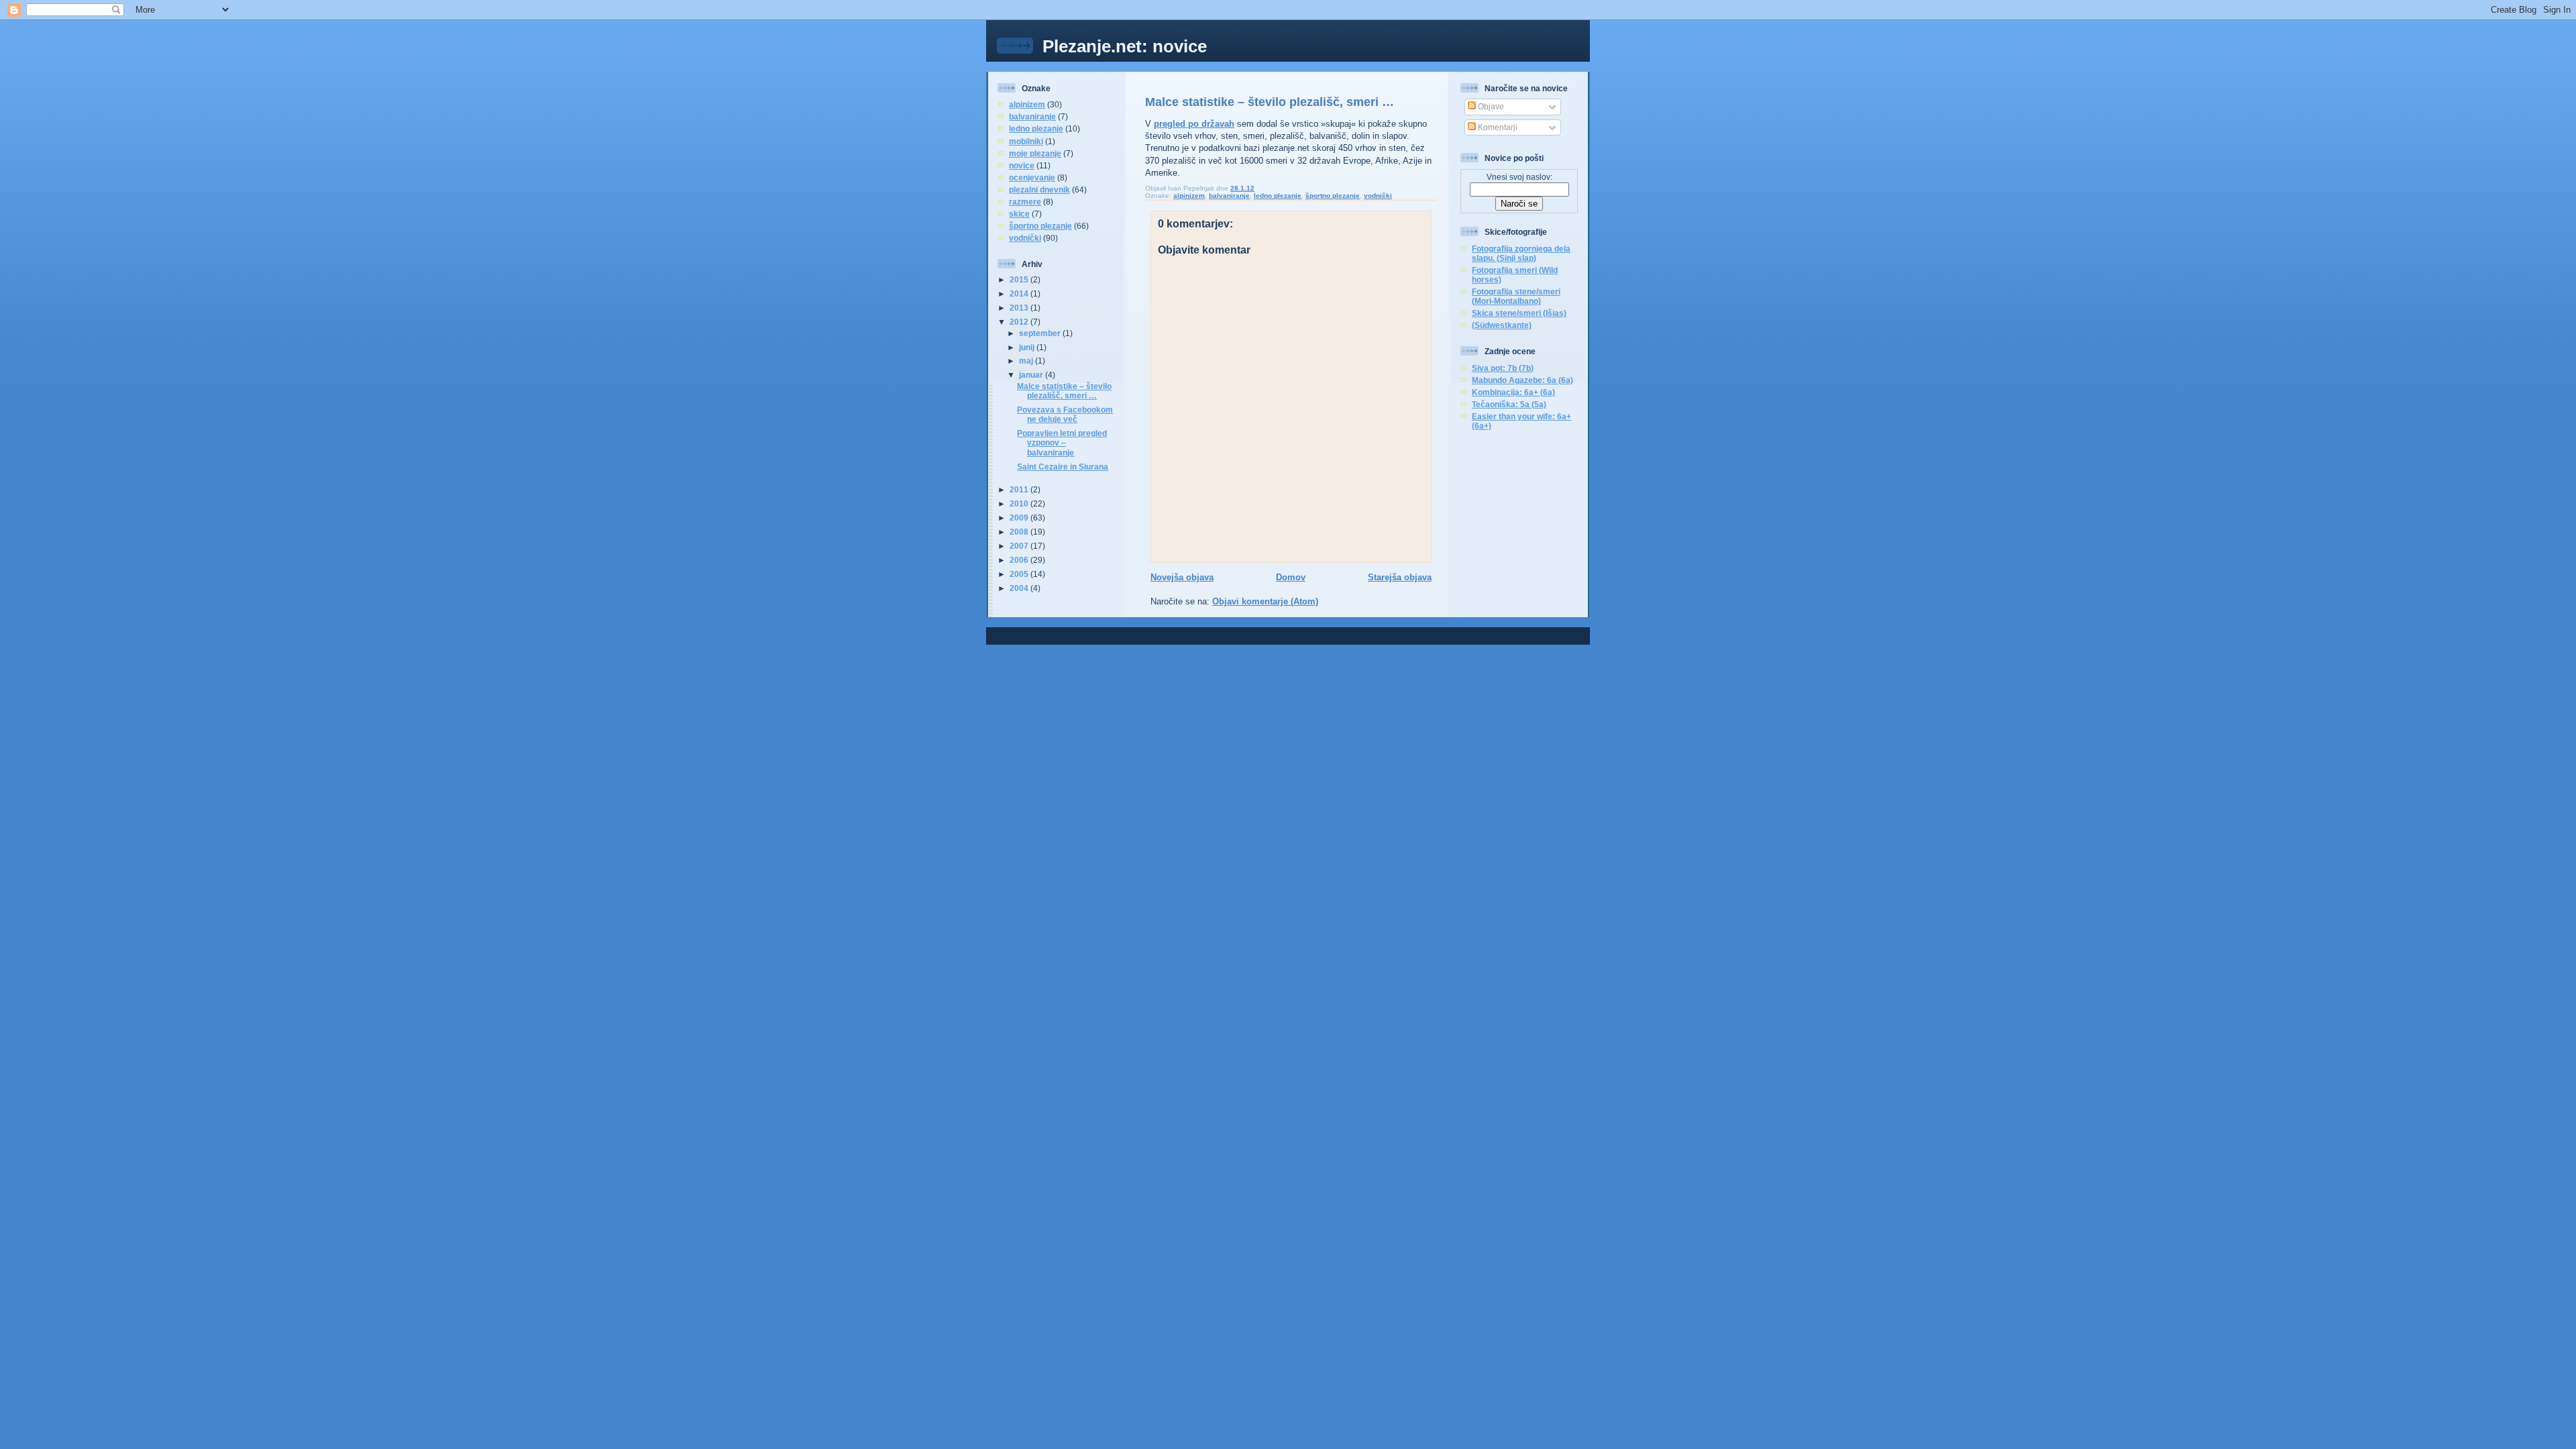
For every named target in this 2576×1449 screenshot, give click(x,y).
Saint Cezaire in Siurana (1063, 467)
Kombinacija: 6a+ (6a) (1513, 392)
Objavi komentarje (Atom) (1265, 601)
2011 (1020, 489)
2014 (1020, 293)
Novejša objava (1182, 577)
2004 (1020, 588)
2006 (1020, 560)
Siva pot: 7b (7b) (1503, 368)
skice (1019, 214)
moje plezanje (1035, 153)
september (1041, 333)
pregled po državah (1194, 124)
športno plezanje (1040, 226)
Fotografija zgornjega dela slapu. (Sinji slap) (1521, 253)
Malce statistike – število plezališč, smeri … (1064, 391)
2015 (1020, 279)
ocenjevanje (1032, 177)
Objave (1490, 106)
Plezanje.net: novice (1125, 46)
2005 (1020, 574)
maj (1027, 361)
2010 (1020, 503)
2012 (1020, 322)
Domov (1291, 577)
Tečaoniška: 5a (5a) (1509, 404)
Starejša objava (1400, 577)
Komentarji (1497, 127)
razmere (1025, 202)
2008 (1020, 532)
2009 (1020, 518)
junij (1028, 347)
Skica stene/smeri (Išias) (1519, 313)
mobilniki (1026, 141)
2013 (1020, 308)
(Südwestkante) (1502, 325)
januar (1032, 375)
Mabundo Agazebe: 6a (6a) (1522, 380)
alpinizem (1027, 104)
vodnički (1025, 238)
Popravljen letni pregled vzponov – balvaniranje (1062, 442)
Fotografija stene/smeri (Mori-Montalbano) (1516, 296)
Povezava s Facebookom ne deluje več (1065, 414)
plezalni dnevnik (1039, 190)
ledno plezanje (1036, 128)
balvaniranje (1032, 116)
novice (1022, 165)
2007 (1020, 546)
